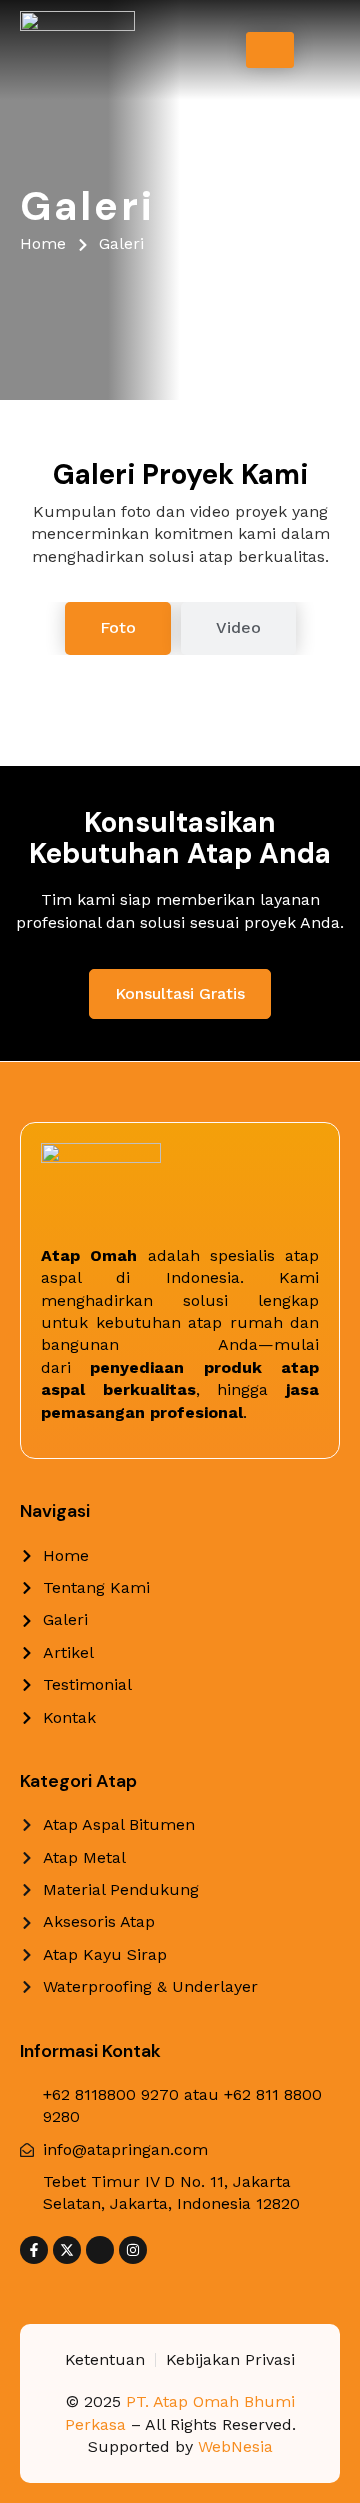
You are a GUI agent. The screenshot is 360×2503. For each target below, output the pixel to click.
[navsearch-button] (323, 50)
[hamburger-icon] (270, 50)
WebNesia (235, 2446)
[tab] (118, 628)
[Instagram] (133, 2250)
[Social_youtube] (100, 2250)
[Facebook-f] (34, 2250)
